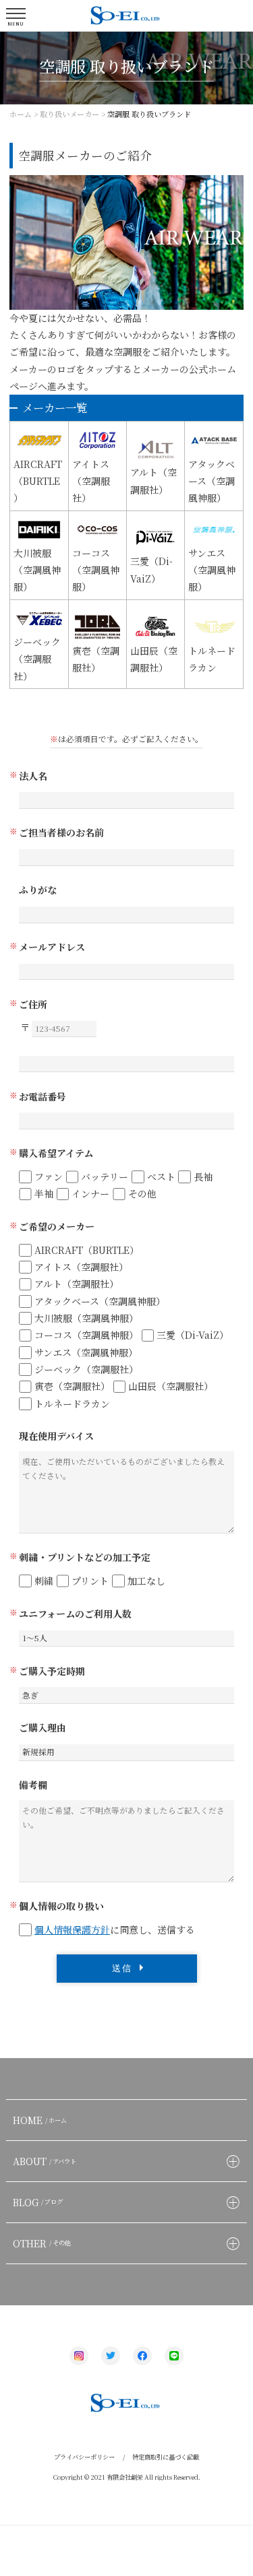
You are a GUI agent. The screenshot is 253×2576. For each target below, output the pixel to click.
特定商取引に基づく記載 (166, 2457)
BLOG (38, 2202)
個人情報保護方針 (72, 1929)
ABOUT (45, 2161)
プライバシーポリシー (84, 2457)
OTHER (42, 2243)
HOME (40, 2120)
